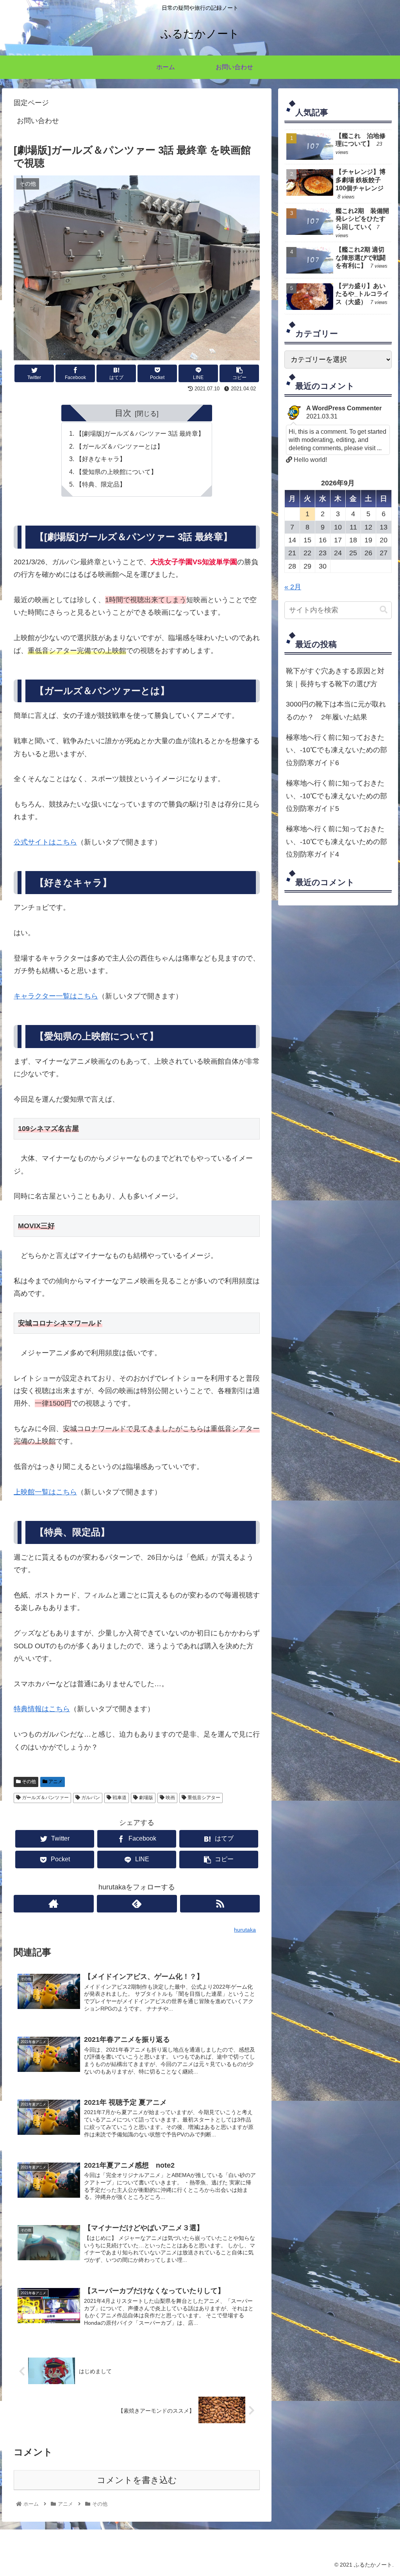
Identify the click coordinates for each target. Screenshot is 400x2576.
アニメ (55, 1782)
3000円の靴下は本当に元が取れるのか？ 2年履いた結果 (336, 710)
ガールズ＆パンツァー (45, 1798)
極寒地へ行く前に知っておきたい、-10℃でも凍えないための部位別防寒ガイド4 (337, 842)
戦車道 (119, 1798)
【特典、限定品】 (101, 484)
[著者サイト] (54, 1904)
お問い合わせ (38, 121)
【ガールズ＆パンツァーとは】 (120, 446)
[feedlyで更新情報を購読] (137, 1904)
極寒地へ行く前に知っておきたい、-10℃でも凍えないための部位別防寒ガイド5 (337, 796)
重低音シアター (203, 1798)
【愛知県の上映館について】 (116, 472)
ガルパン (90, 1798)
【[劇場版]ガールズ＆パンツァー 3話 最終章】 (140, 433)
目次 (123, 413)
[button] (384, 610)
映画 (170, 1798)
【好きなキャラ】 (101, 459)
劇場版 (146, 1798)
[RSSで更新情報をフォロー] (220, 1904)
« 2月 (293, 587)
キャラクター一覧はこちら (56, 996)
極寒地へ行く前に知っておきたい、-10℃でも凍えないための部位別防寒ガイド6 (337, 750)
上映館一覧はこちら (45, 1492)
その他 (28, 1782)
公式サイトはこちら (45, 842)
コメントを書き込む (137, 2480)
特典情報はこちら (42, 1709)
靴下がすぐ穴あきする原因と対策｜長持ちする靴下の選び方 (335, 677)
